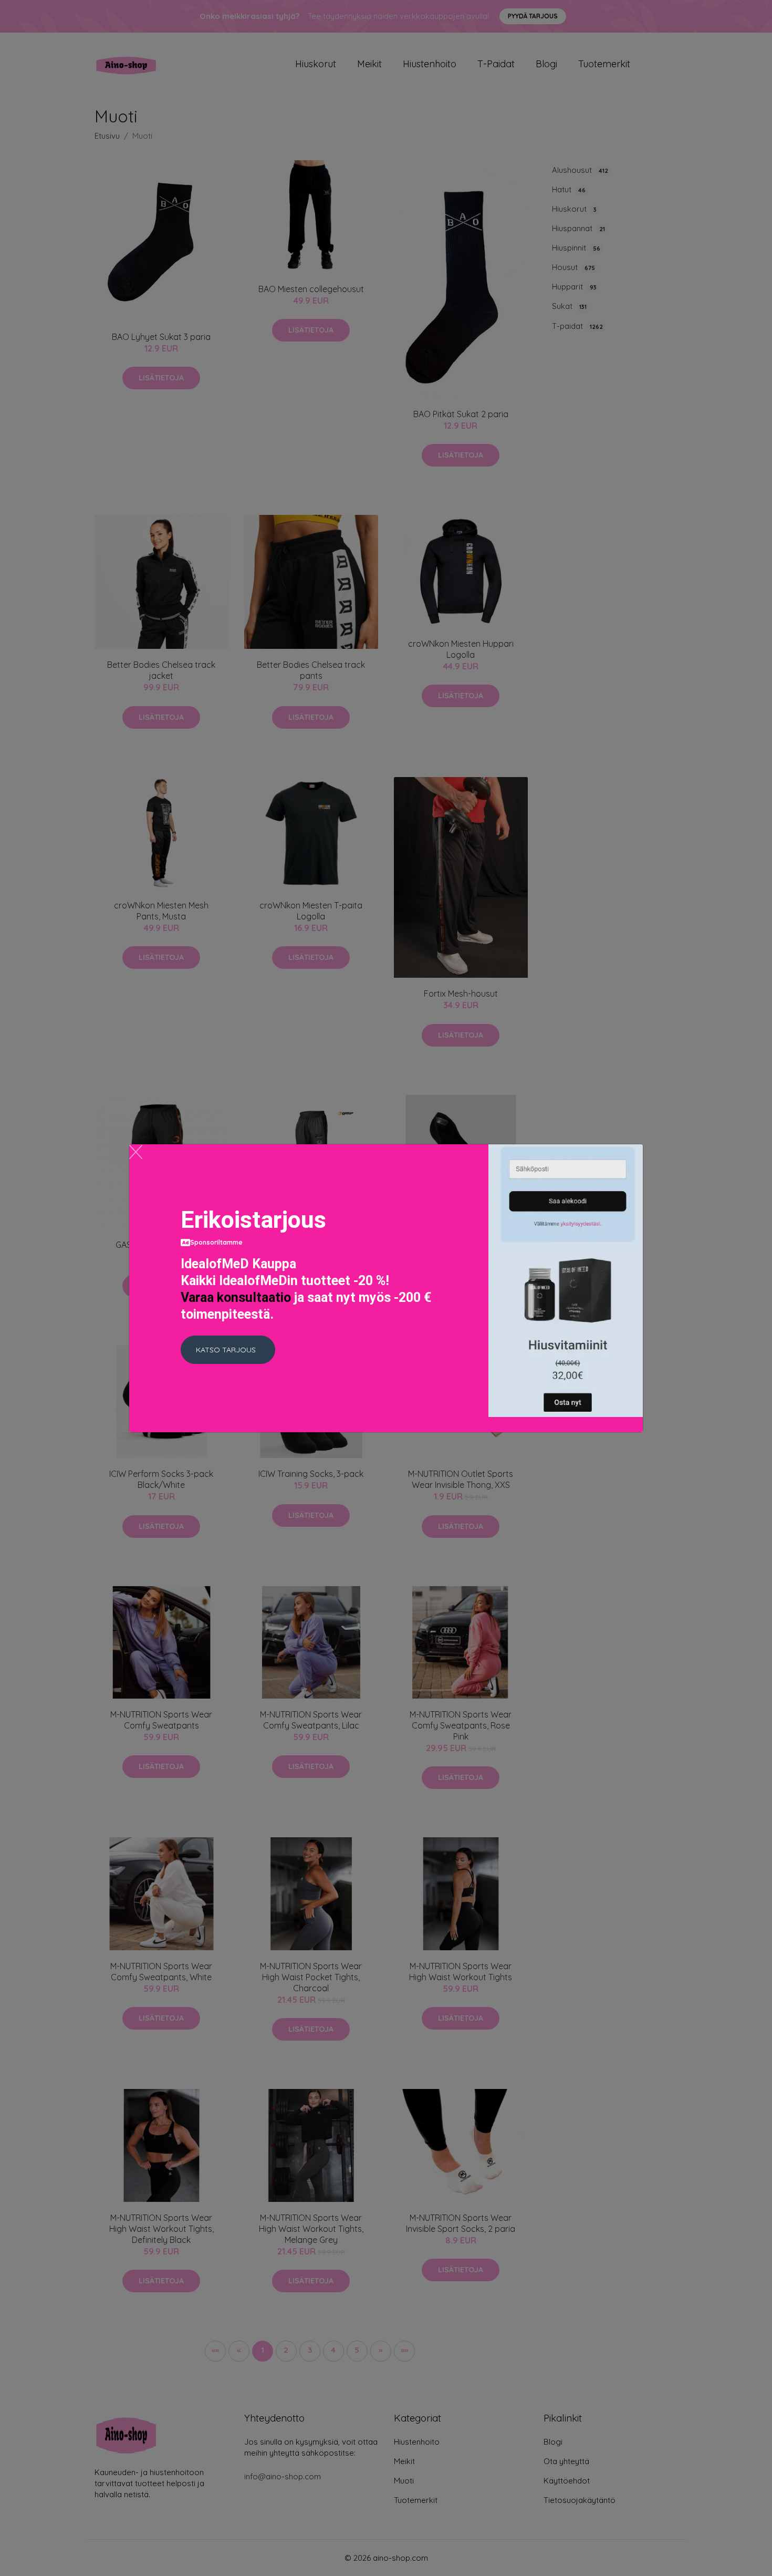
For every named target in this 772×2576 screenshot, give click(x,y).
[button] (228, 1350)
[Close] (136, 1152)
